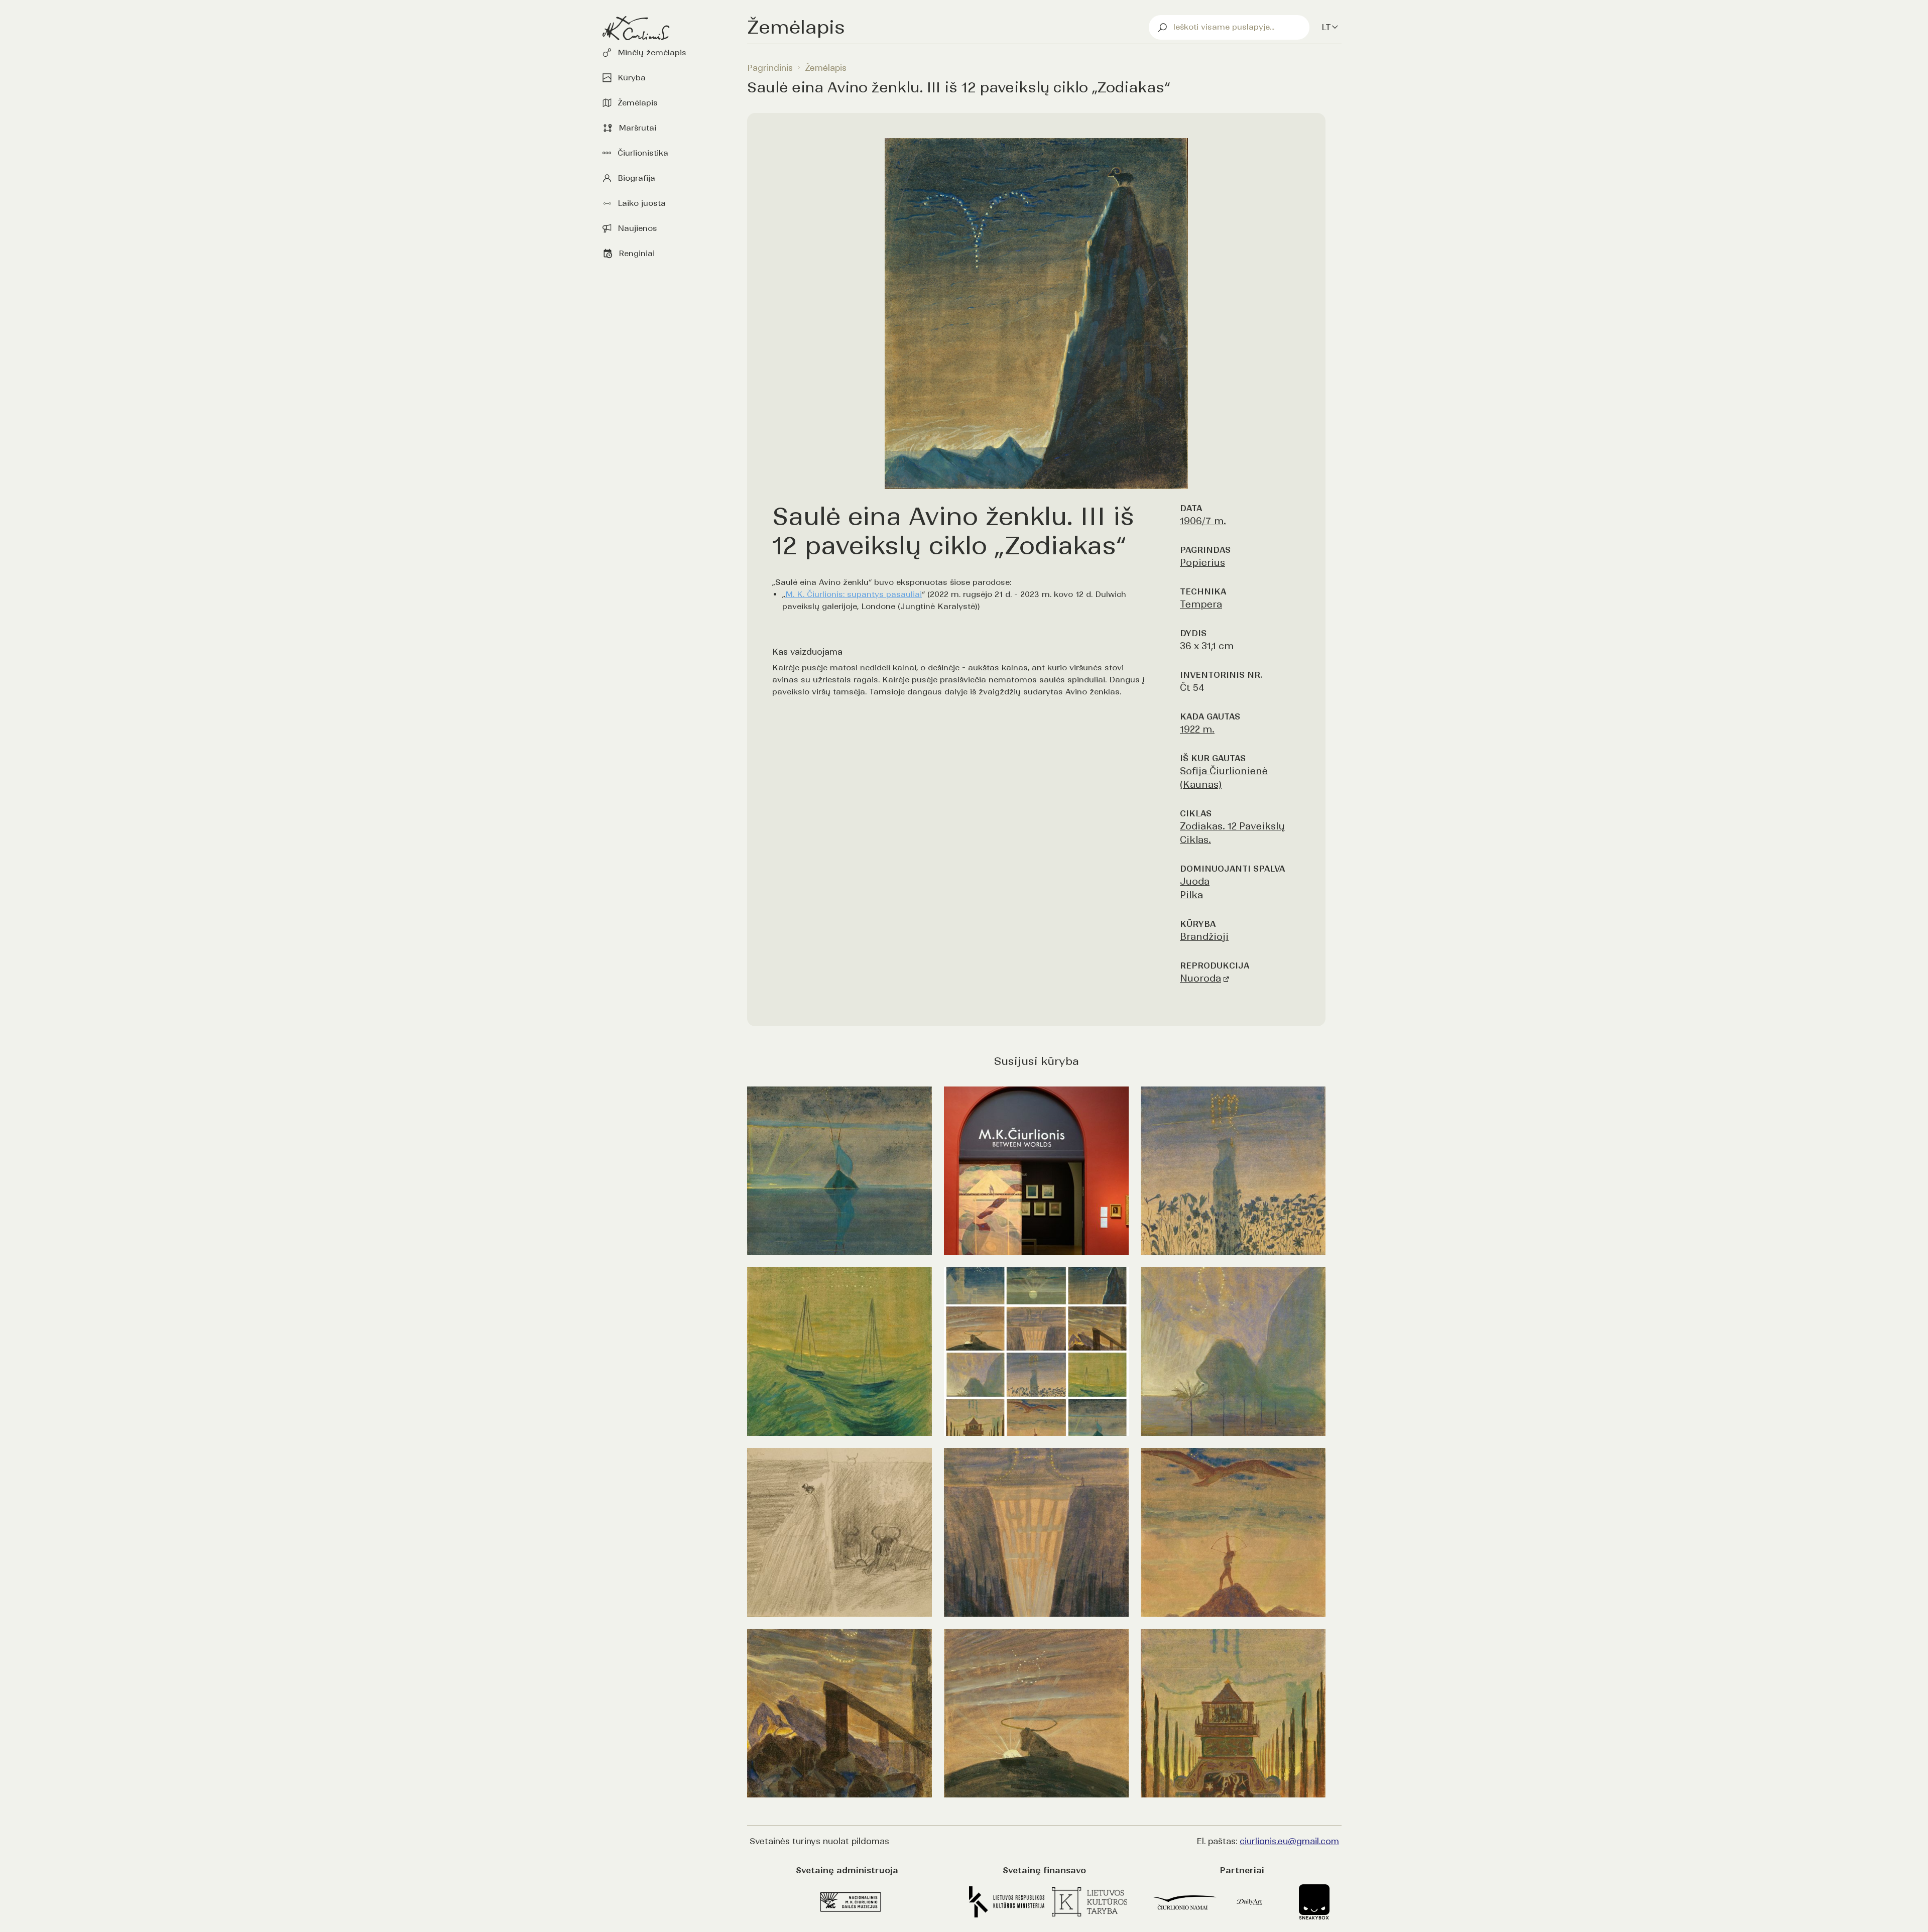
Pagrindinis (770, 68)
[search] (1229, 27)
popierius (1202, 563)
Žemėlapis (638, 103)
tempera (1201, 604)
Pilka (1191, 895)
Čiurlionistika (643, 153)
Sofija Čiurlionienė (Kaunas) (1224, 778)
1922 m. (1197, 729)
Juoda (1195, 881)
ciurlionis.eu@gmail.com (1289, 1841)
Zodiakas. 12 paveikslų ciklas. (1232, 833)
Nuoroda (1200, 978)
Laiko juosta (642, 203)
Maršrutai (637, 128)
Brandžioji (1204, 937)
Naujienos (637, 228)
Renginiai (637, 253)
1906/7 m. (1203, 521)
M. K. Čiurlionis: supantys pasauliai (854, 594)
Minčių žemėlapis (652, 52)
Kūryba (632, 78)
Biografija (636, 178)
